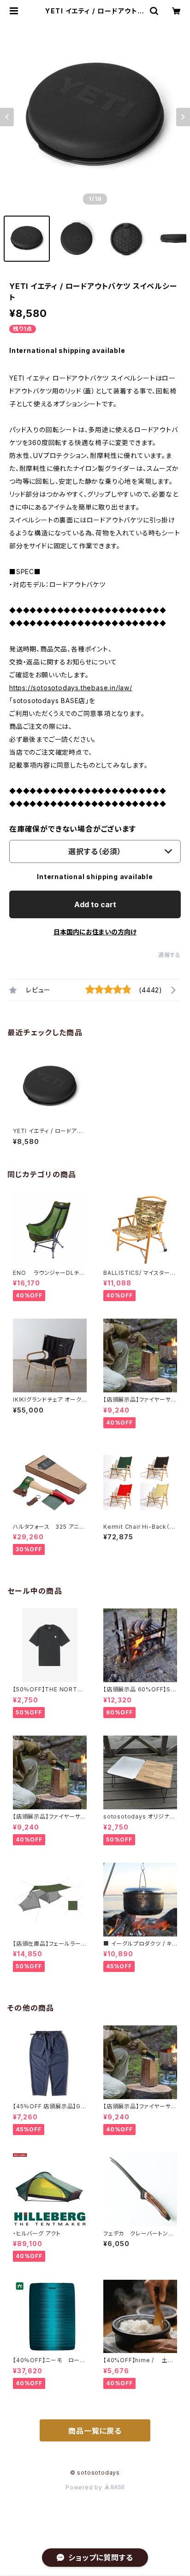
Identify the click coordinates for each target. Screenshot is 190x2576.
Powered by (85, 2487)
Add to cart (95, 904)
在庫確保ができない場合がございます (73, 829)
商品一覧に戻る (95, 2431)
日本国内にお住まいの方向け (95, 932)
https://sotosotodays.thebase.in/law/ (71, 688)
